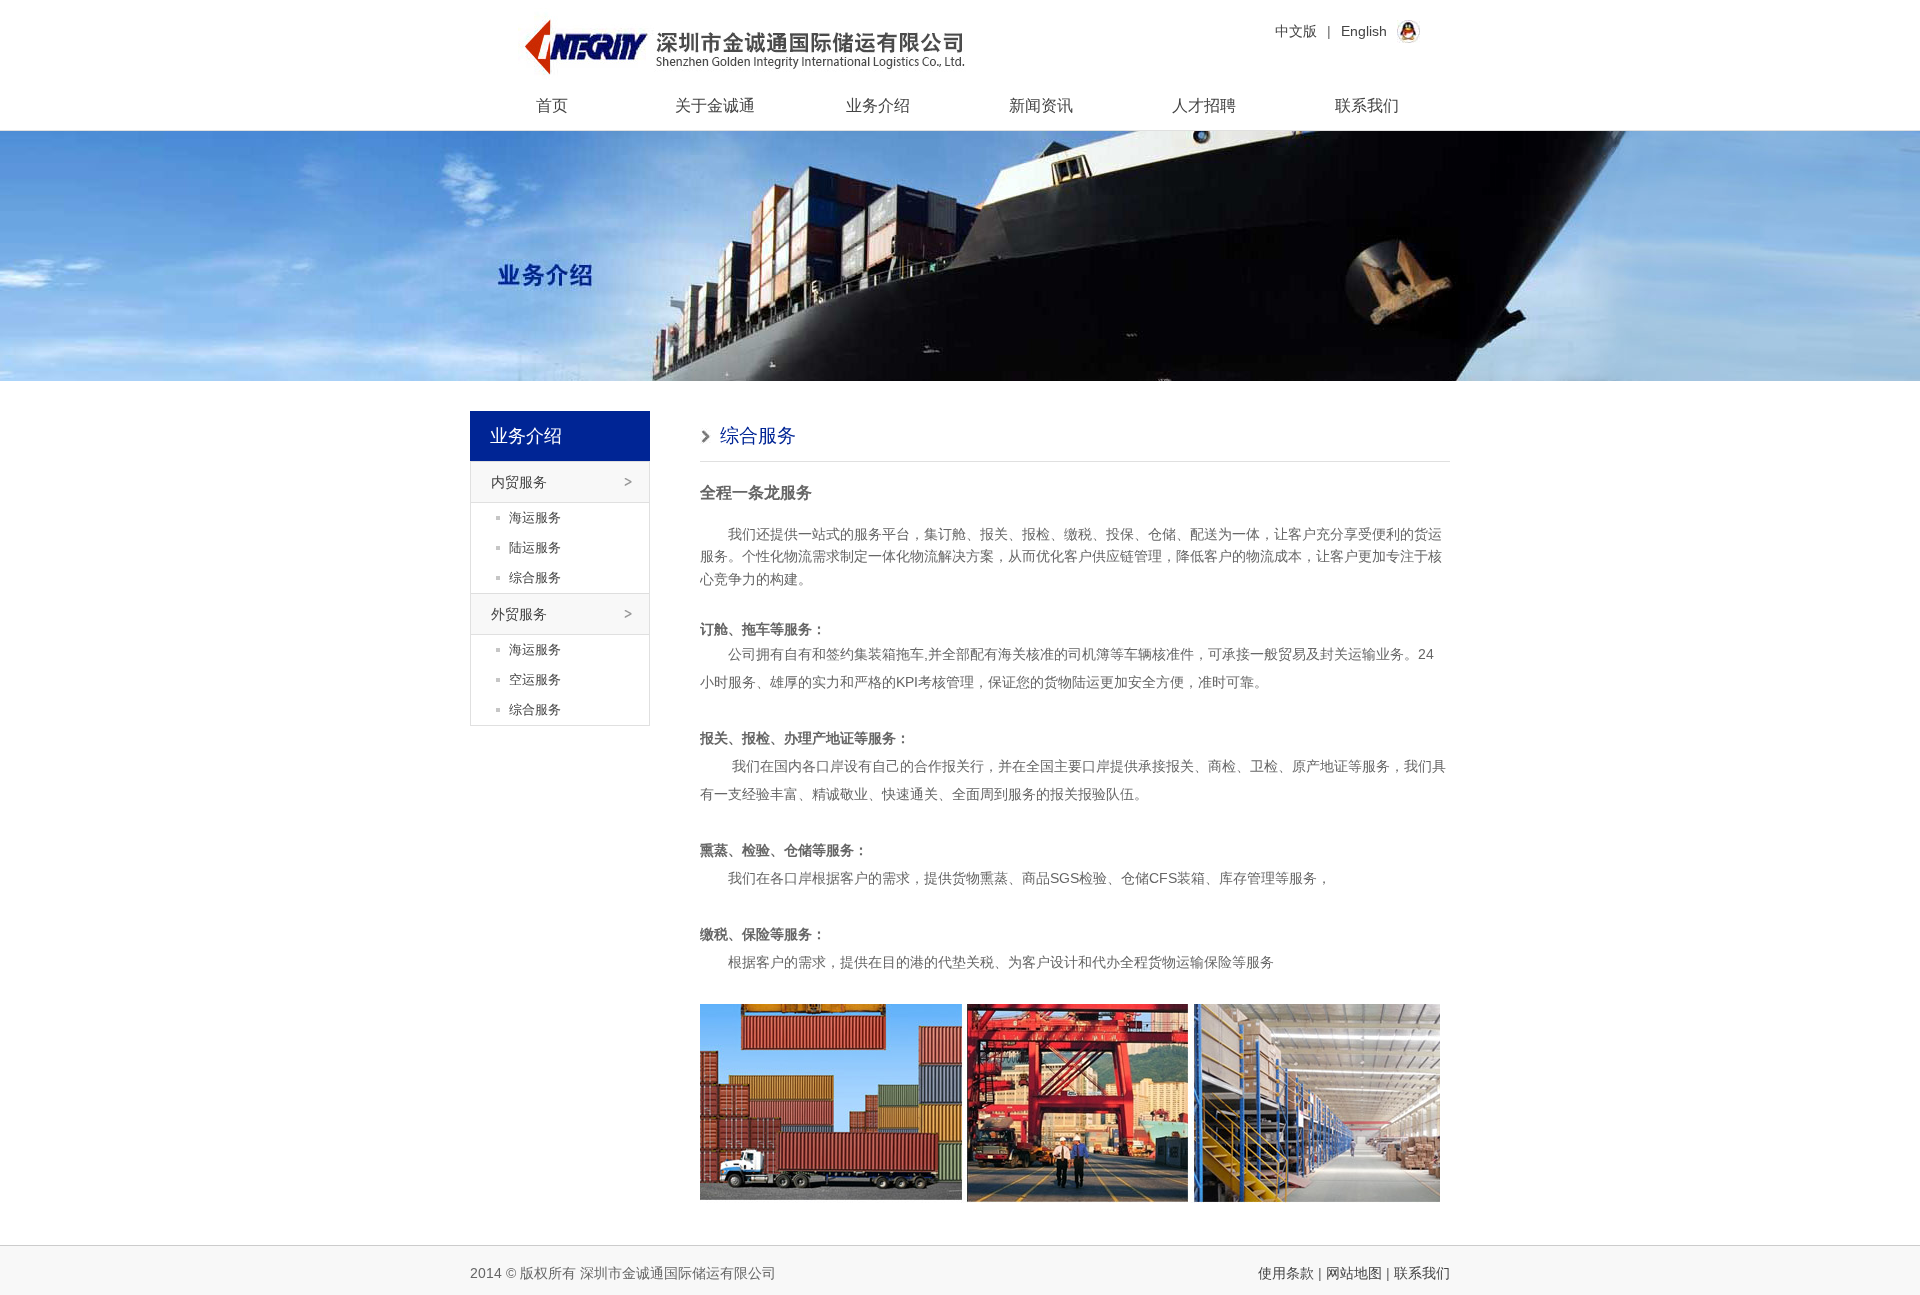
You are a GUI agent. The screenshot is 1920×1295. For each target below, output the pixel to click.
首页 (552, 105)
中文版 (1296, 31)
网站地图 (1354, 1273)
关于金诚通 (715, 105)
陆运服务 (535, 547)
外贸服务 (519, 614)
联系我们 (1367, 105)
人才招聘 (1204, 105)
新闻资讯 (1041, 105)
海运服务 (535, 517)
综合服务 (535, 577)
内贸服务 (519, 482)
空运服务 (535, 679)
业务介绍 (878, 105)
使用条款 (1286, 1273)
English (1364, 31)
